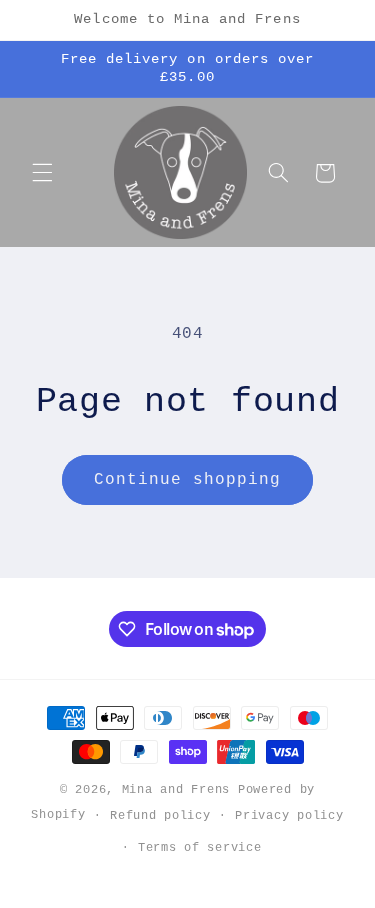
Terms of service (200, 847)
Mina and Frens (176, 789)
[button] (42, 173)
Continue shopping (188, 480)
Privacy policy (289, 815)
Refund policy (160, 815)
